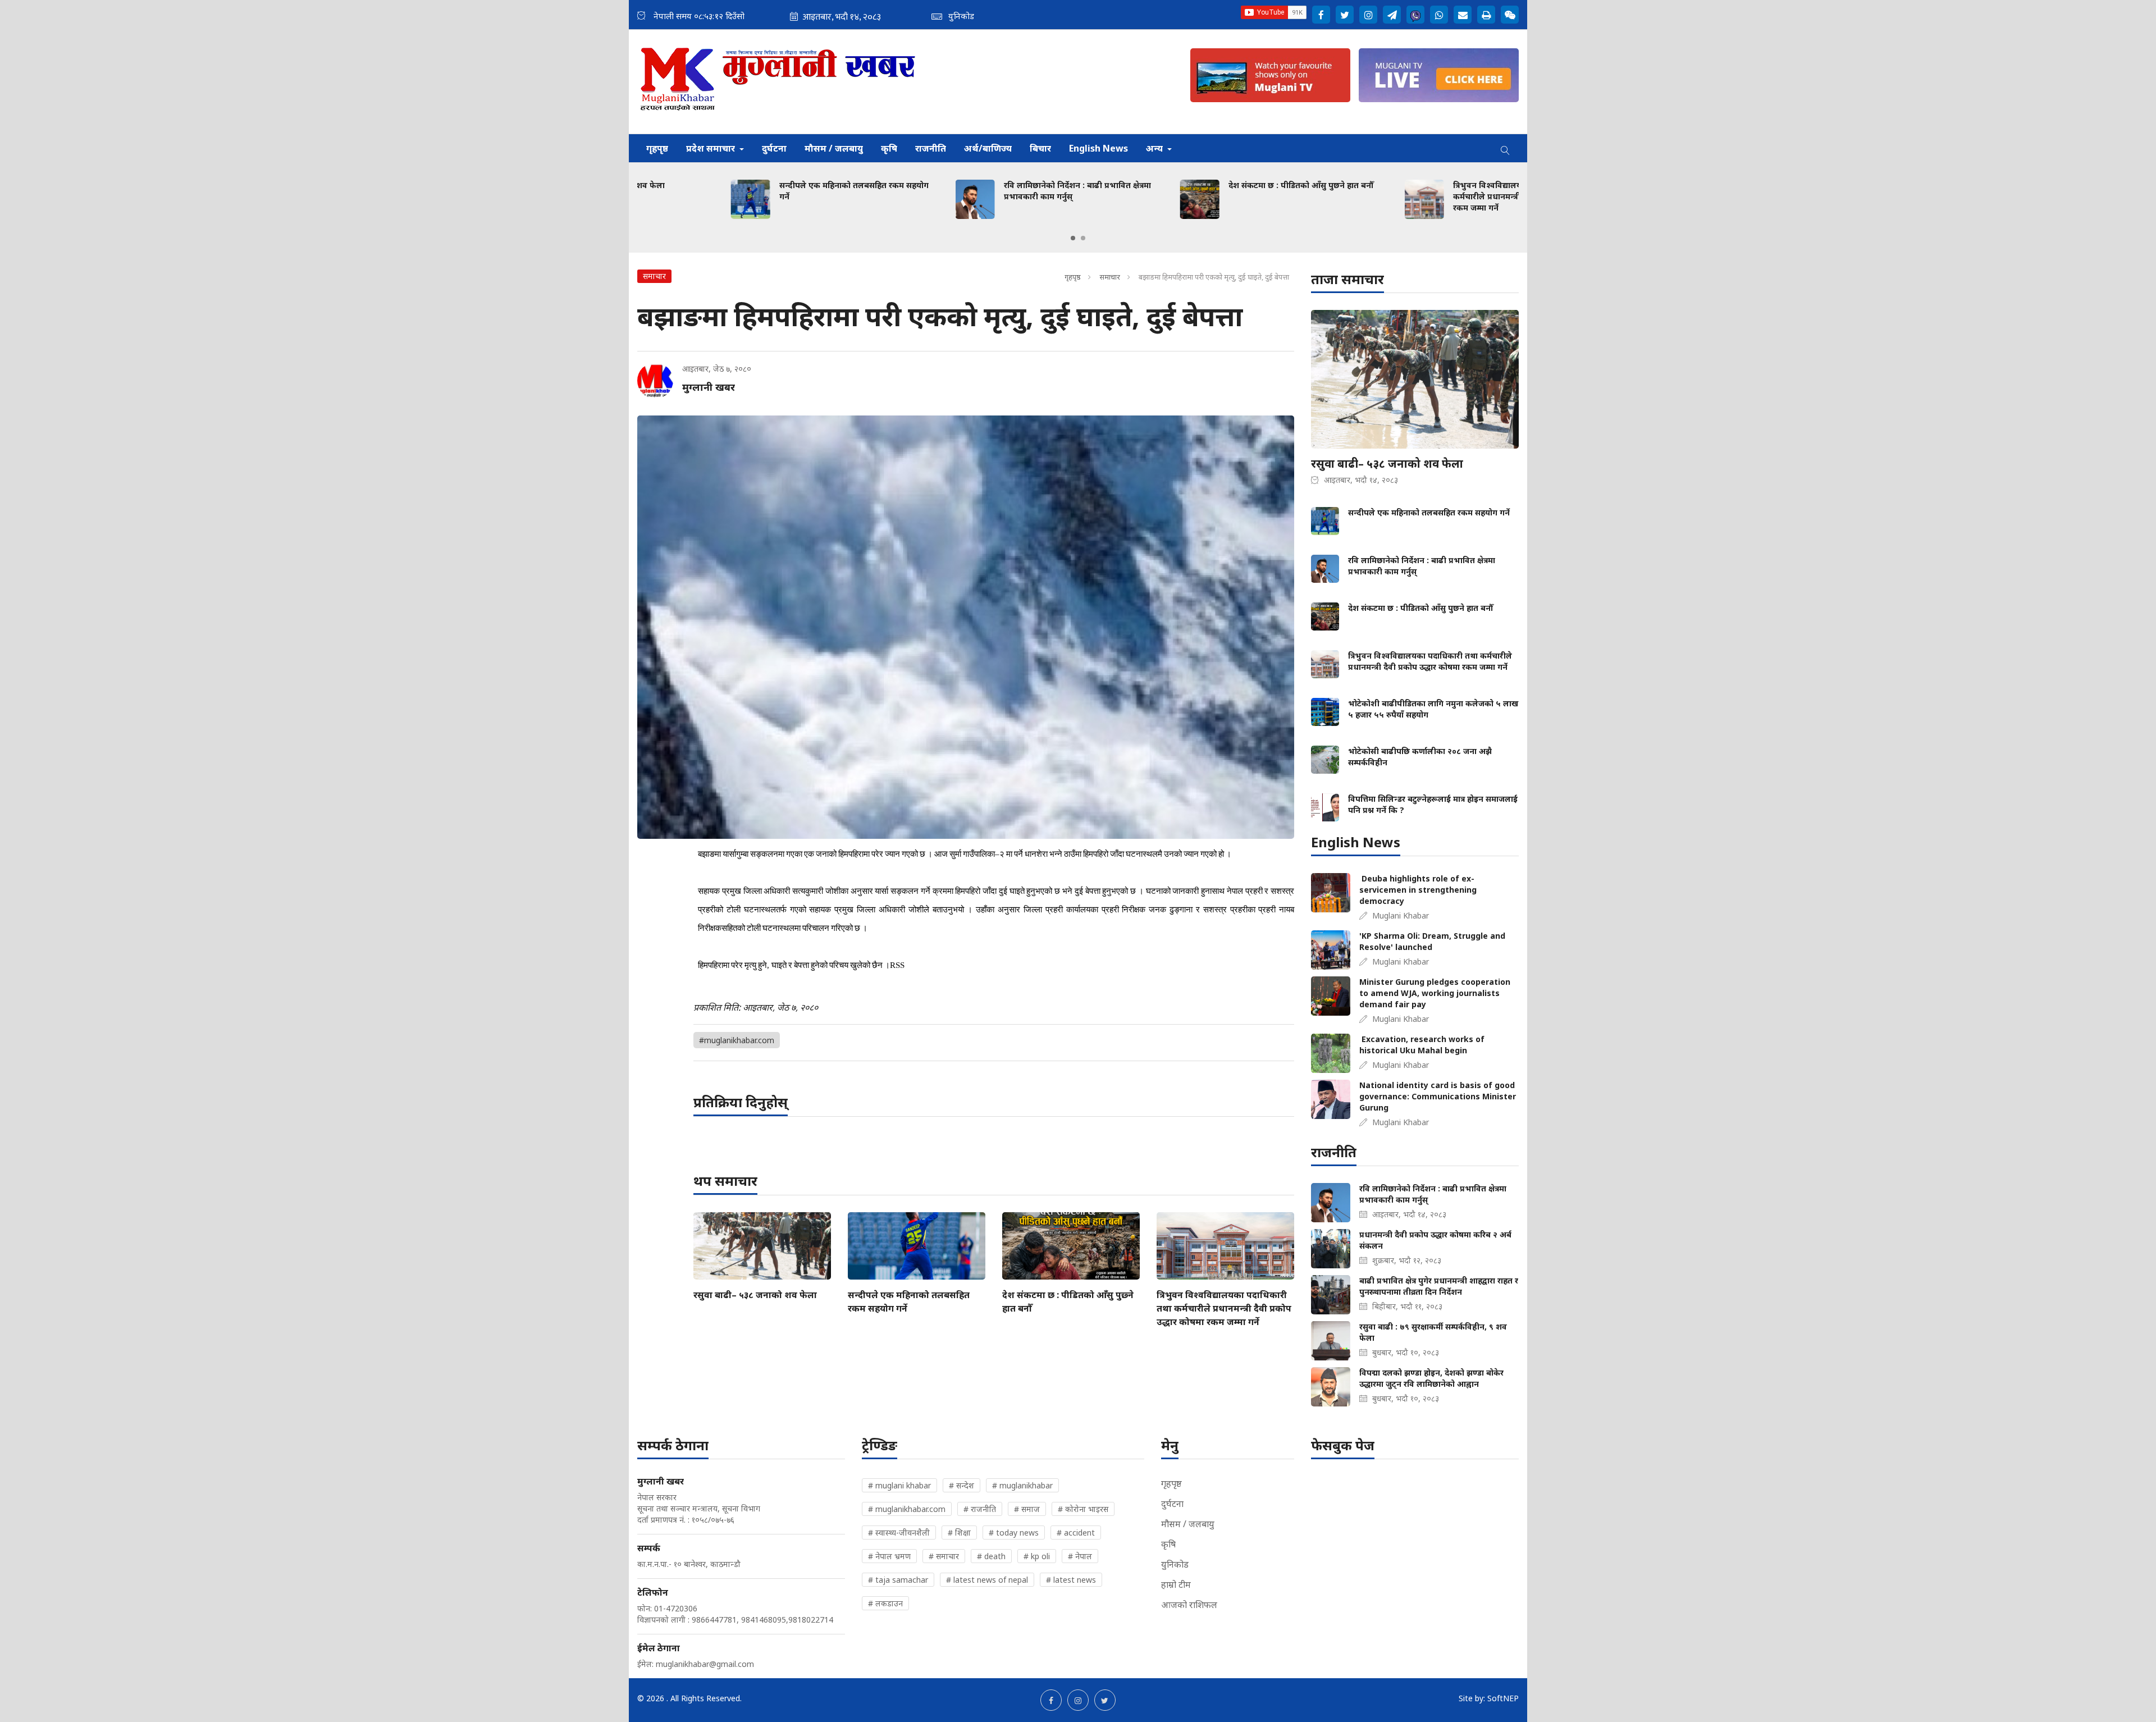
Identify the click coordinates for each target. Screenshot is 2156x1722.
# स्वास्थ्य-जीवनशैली (899, 1533)
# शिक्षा (959, 1533)
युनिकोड (1175, 1564)
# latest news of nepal (987, 1580)
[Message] (1392, 15)
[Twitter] (1345, 15)
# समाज (1027, 1509)
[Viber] (1415, 15)
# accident (1076, 1533)
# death (991, 1556)
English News (1098, 148)
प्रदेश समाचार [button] (712, 148)
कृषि (889, 148)
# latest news (1071, 1580)
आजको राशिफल (1189, 1605)
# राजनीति (980, 1509)
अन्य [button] (1155, 148)
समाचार (1110, 277)
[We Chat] (1510, 15)
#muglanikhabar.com (737, 1040)
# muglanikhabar (1022, 1485)
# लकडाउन (885, 1603)
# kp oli (1037, 1556)
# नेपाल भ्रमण (889, 1556)
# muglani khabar (899, 1485)
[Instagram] (1368, 15)
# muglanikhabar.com (907, 1509)
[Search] (1505, 148)
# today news (1014, 1533)
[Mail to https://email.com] (1463, 15)
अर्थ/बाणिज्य (988, 148)
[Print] (1486, 15)
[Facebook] (1321, 15)
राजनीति (931, 148)
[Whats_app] (1439, 15)
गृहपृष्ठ (657, 148)
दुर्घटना (774, 148)
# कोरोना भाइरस (1083, 1509)
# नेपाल (1080, 1556)
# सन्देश (961, 1485)
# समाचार (944, 1556)
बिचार (1040, 148)
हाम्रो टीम (1176, 1584)
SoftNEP (1503, 1698)
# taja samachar (898, 1580)
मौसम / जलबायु (834, 148)
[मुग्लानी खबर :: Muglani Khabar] (778, 82)
